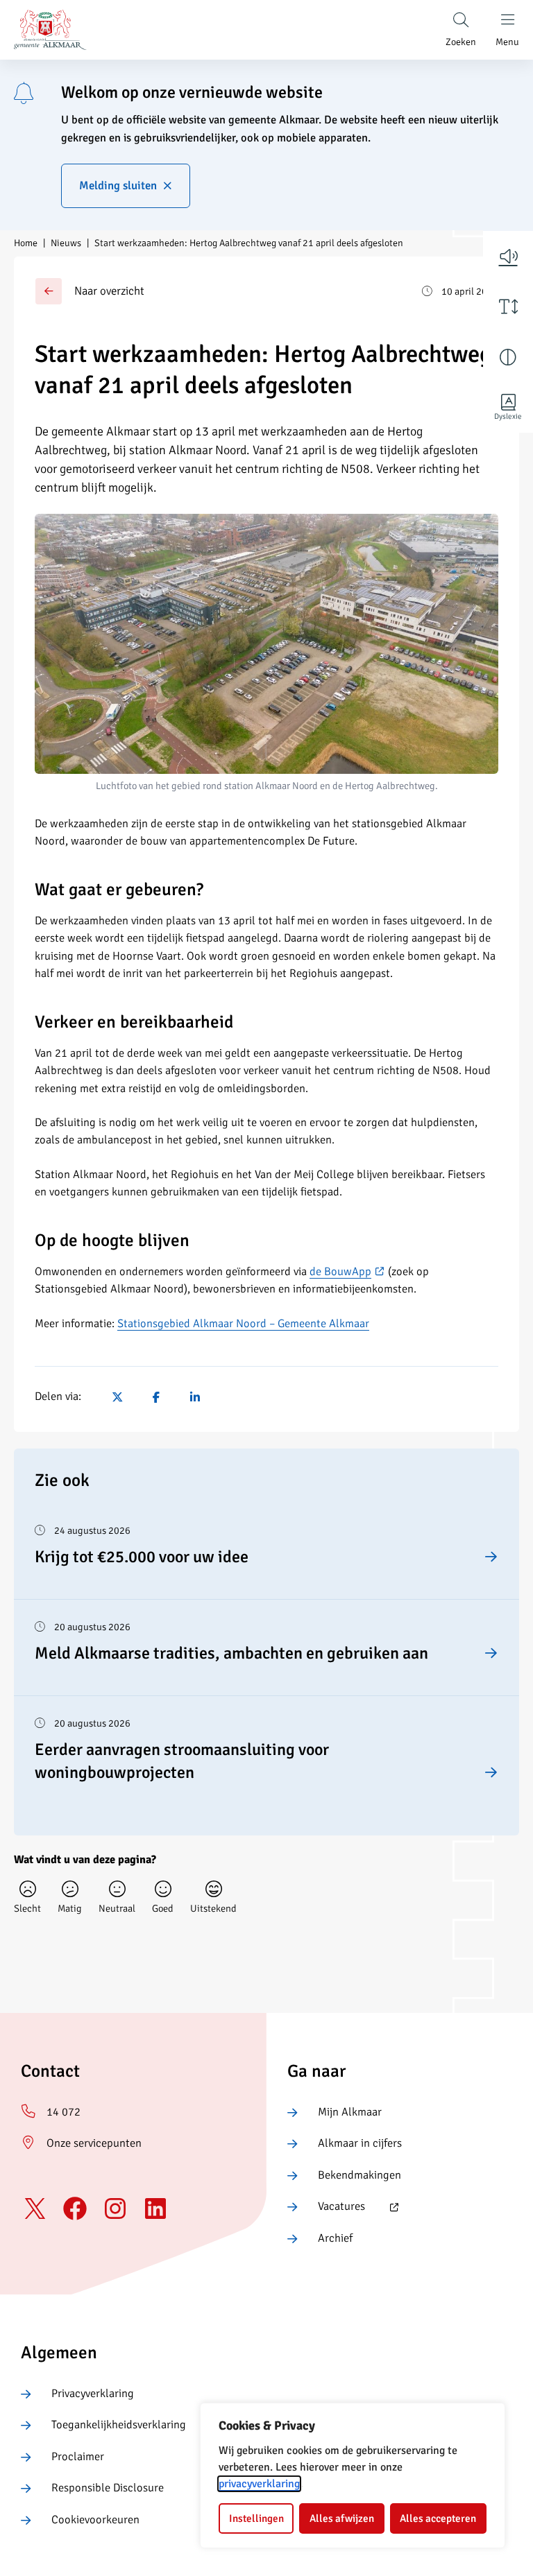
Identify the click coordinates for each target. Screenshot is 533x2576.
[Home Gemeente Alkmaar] (50, 30)
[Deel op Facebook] (156, 1397)
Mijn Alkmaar (350, 2112)
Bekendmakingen (359, 2175)
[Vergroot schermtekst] (508, 306)
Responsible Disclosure (108, 2488)
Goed (163, 1908)
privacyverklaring (259, 2484)
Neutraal (117, 1908)
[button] (508, 256)
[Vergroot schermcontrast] (508, 357)
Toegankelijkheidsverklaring (119, 2425)
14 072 (64, 2112)
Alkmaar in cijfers (360, 2143)
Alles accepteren (438, 2518)
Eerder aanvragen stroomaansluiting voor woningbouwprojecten (182, 1761)
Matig (70, 1908)
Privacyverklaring (93, 2394)
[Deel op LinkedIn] (195, 1397)
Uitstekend (213, 1908)
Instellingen (256, 2518)
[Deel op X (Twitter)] (117, 1397)
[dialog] (353, 2475)
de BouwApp (347, 1272)
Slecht (27, 1908)
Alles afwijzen (342, 2518)
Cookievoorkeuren (95, 2520)
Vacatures (326, 2207)
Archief (335, 2238)
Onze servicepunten (94, 2143)
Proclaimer (78, 2457)
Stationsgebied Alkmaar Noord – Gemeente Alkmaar (243, 1324)
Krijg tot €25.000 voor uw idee (142, 1557)
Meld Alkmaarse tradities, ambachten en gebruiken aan (231, 1653)
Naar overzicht (109, 291)
